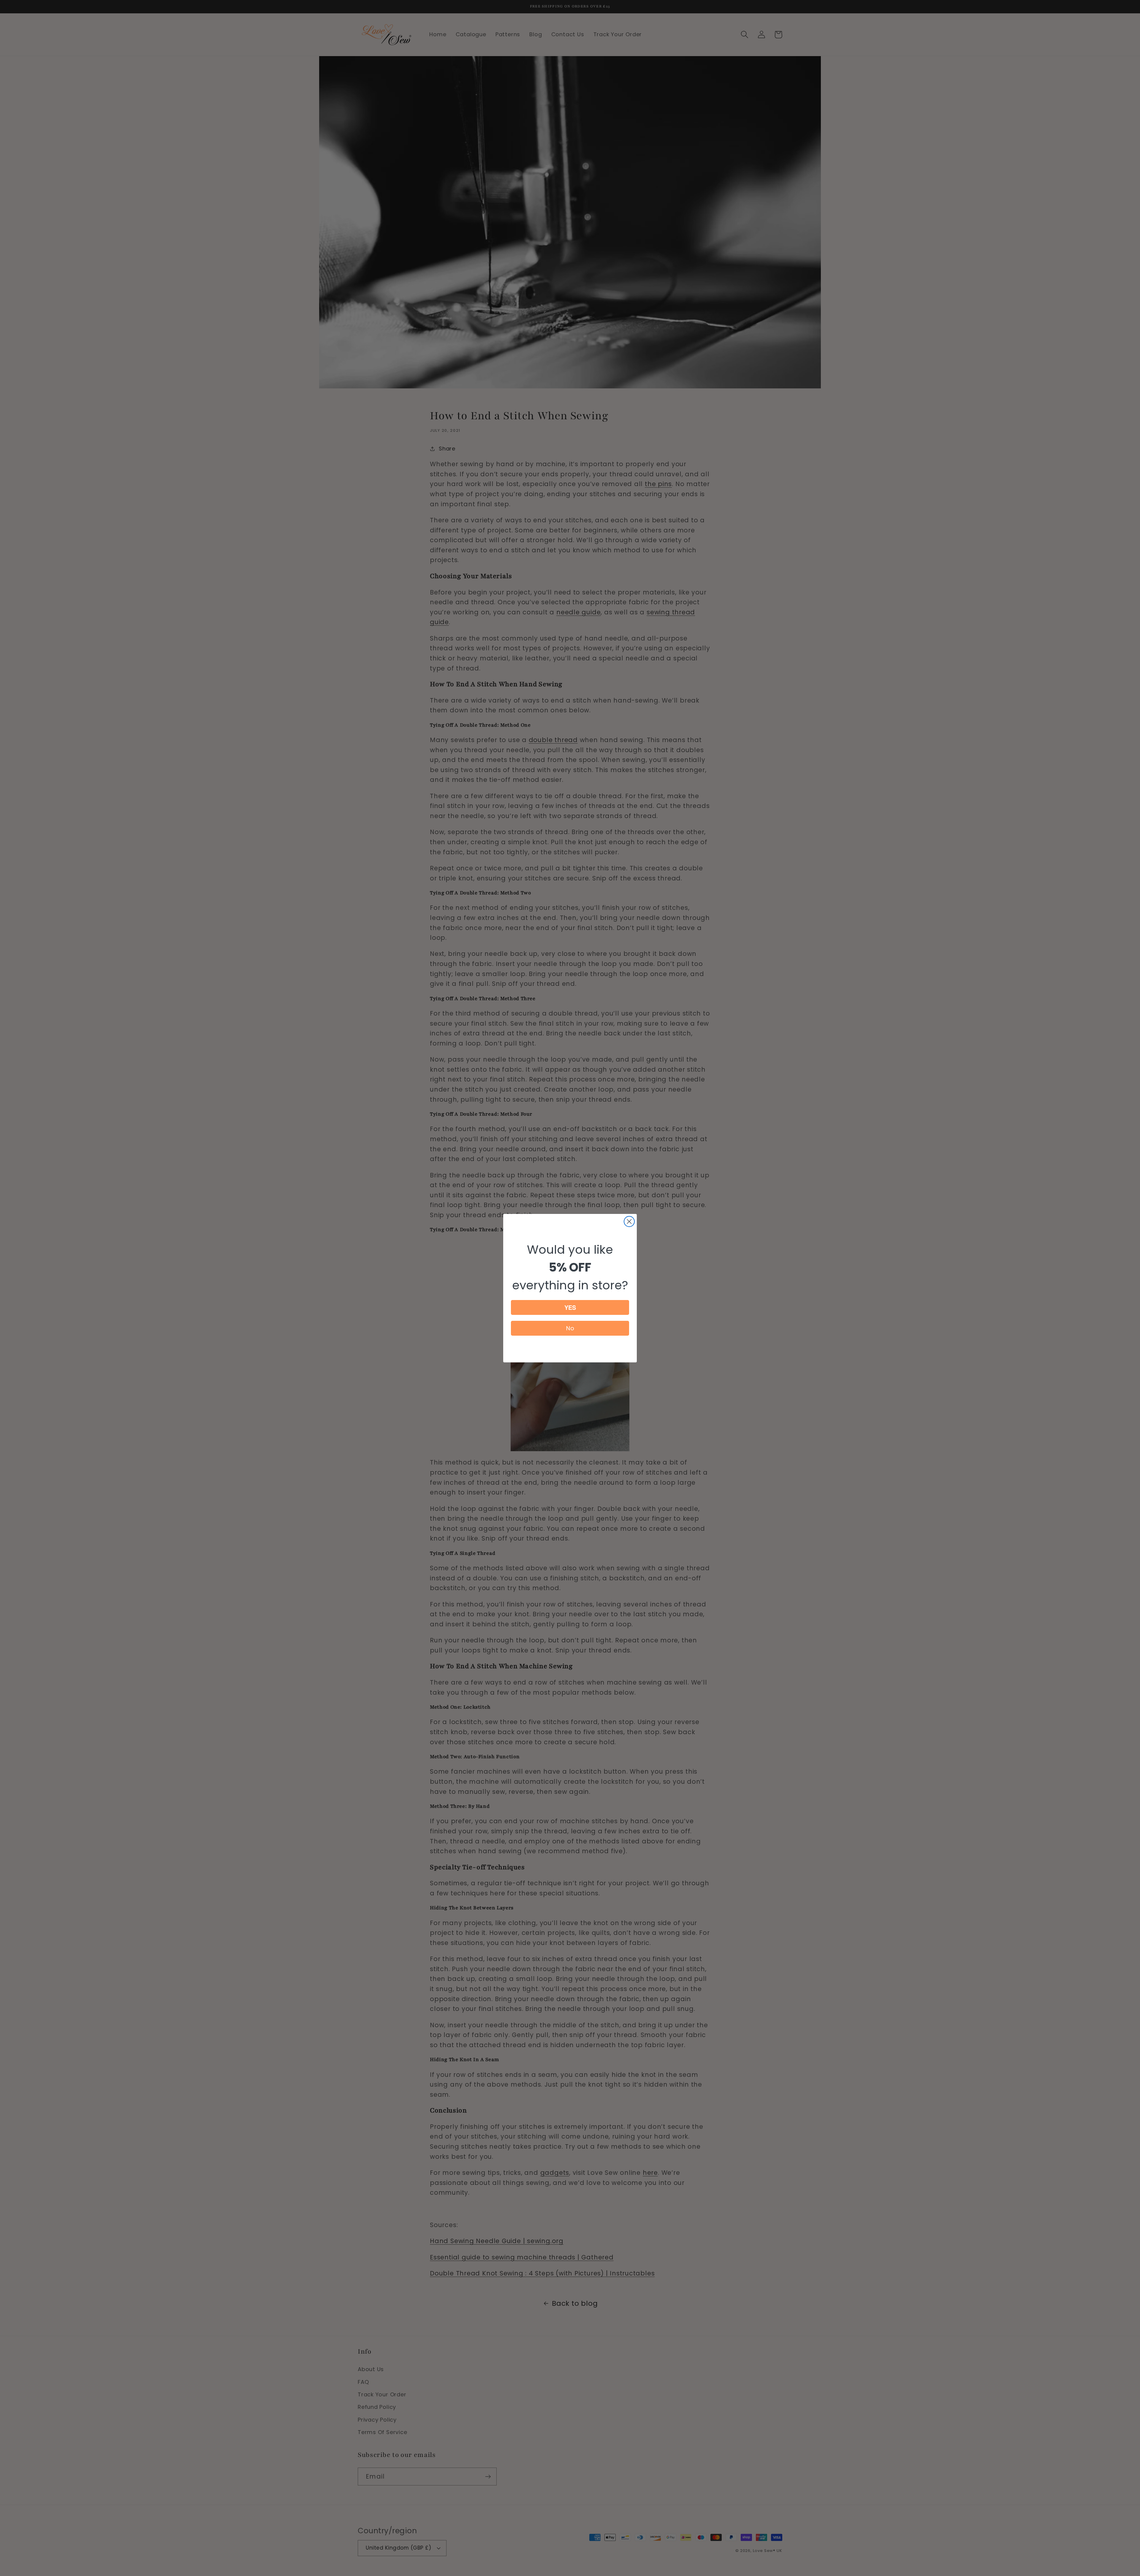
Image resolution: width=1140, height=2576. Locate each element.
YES (570, 1307)
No (570, 1328)
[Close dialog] (629, 1221)
